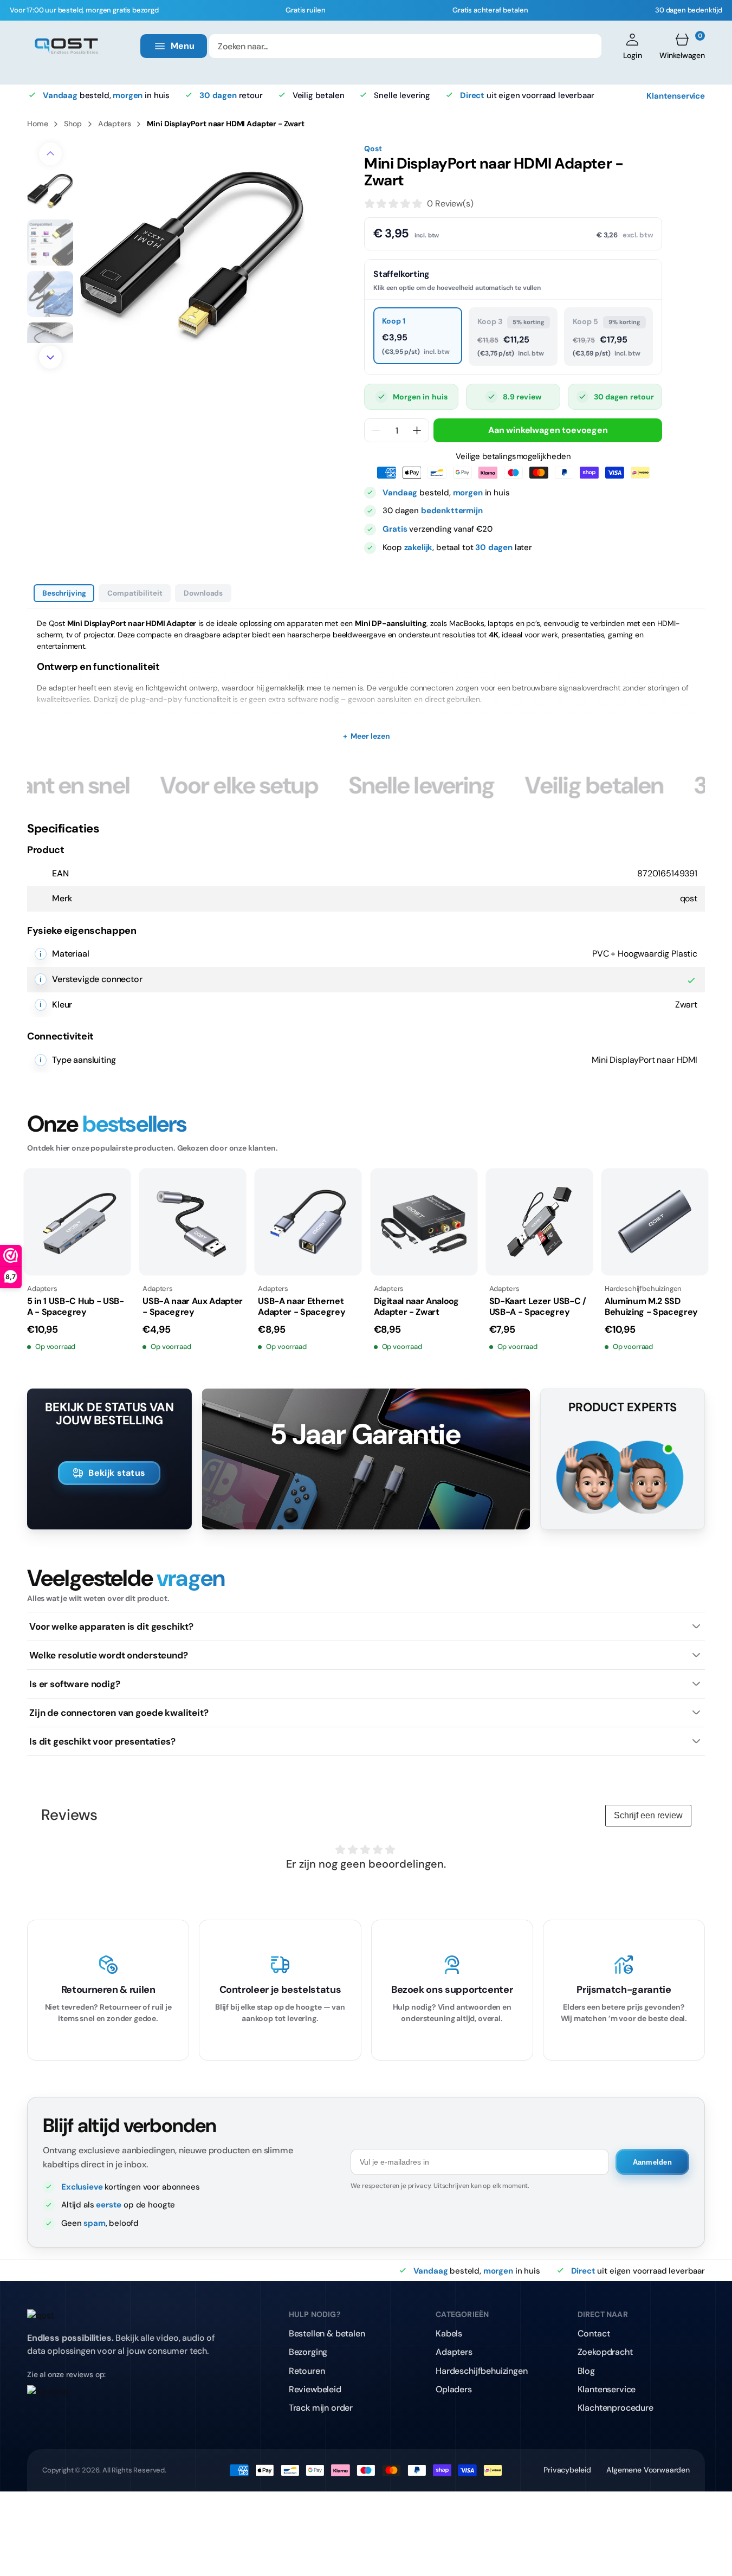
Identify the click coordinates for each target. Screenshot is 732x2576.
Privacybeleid (567, 2470)
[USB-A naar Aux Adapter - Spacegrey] (193, 1222)
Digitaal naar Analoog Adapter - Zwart (416, 1307)
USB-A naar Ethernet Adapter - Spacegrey (302, 1307)
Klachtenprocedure (616, 2408)
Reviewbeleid (315, 2389)
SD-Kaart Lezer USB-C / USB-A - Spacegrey (538, 1307)
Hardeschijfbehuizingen (481, 2371)
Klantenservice (676, 95)
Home (37, 124)
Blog (586, 2371)
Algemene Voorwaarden (648, 2470)
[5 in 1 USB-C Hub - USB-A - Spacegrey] (77, 1222)
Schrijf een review (648, 1815)
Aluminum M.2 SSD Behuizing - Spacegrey (651, 1307)
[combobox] (405, 46)
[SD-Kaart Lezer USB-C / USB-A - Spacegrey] (539, 1222)
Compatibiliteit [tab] (135, 593)
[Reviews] (129, 2398)
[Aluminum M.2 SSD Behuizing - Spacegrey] (655, 1222)
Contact (594, 2333)
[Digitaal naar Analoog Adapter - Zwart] (424, 1222)
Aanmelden (652, 2162)
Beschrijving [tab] (64, 593)
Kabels (449, 2333)
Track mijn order (321, 2408)
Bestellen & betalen (327, 2333)
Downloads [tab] (203, 593)
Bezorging (308, 2352)
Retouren (307, 2371)
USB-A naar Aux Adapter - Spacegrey (193, 1307)
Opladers (454, 2389)
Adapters (115, 124)
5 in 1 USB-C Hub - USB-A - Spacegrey (76, 1307)
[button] (633, 46)
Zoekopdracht (605, 2352)
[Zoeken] (586, 46)
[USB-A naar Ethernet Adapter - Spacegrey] (308, 1222)
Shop (73, 124)
